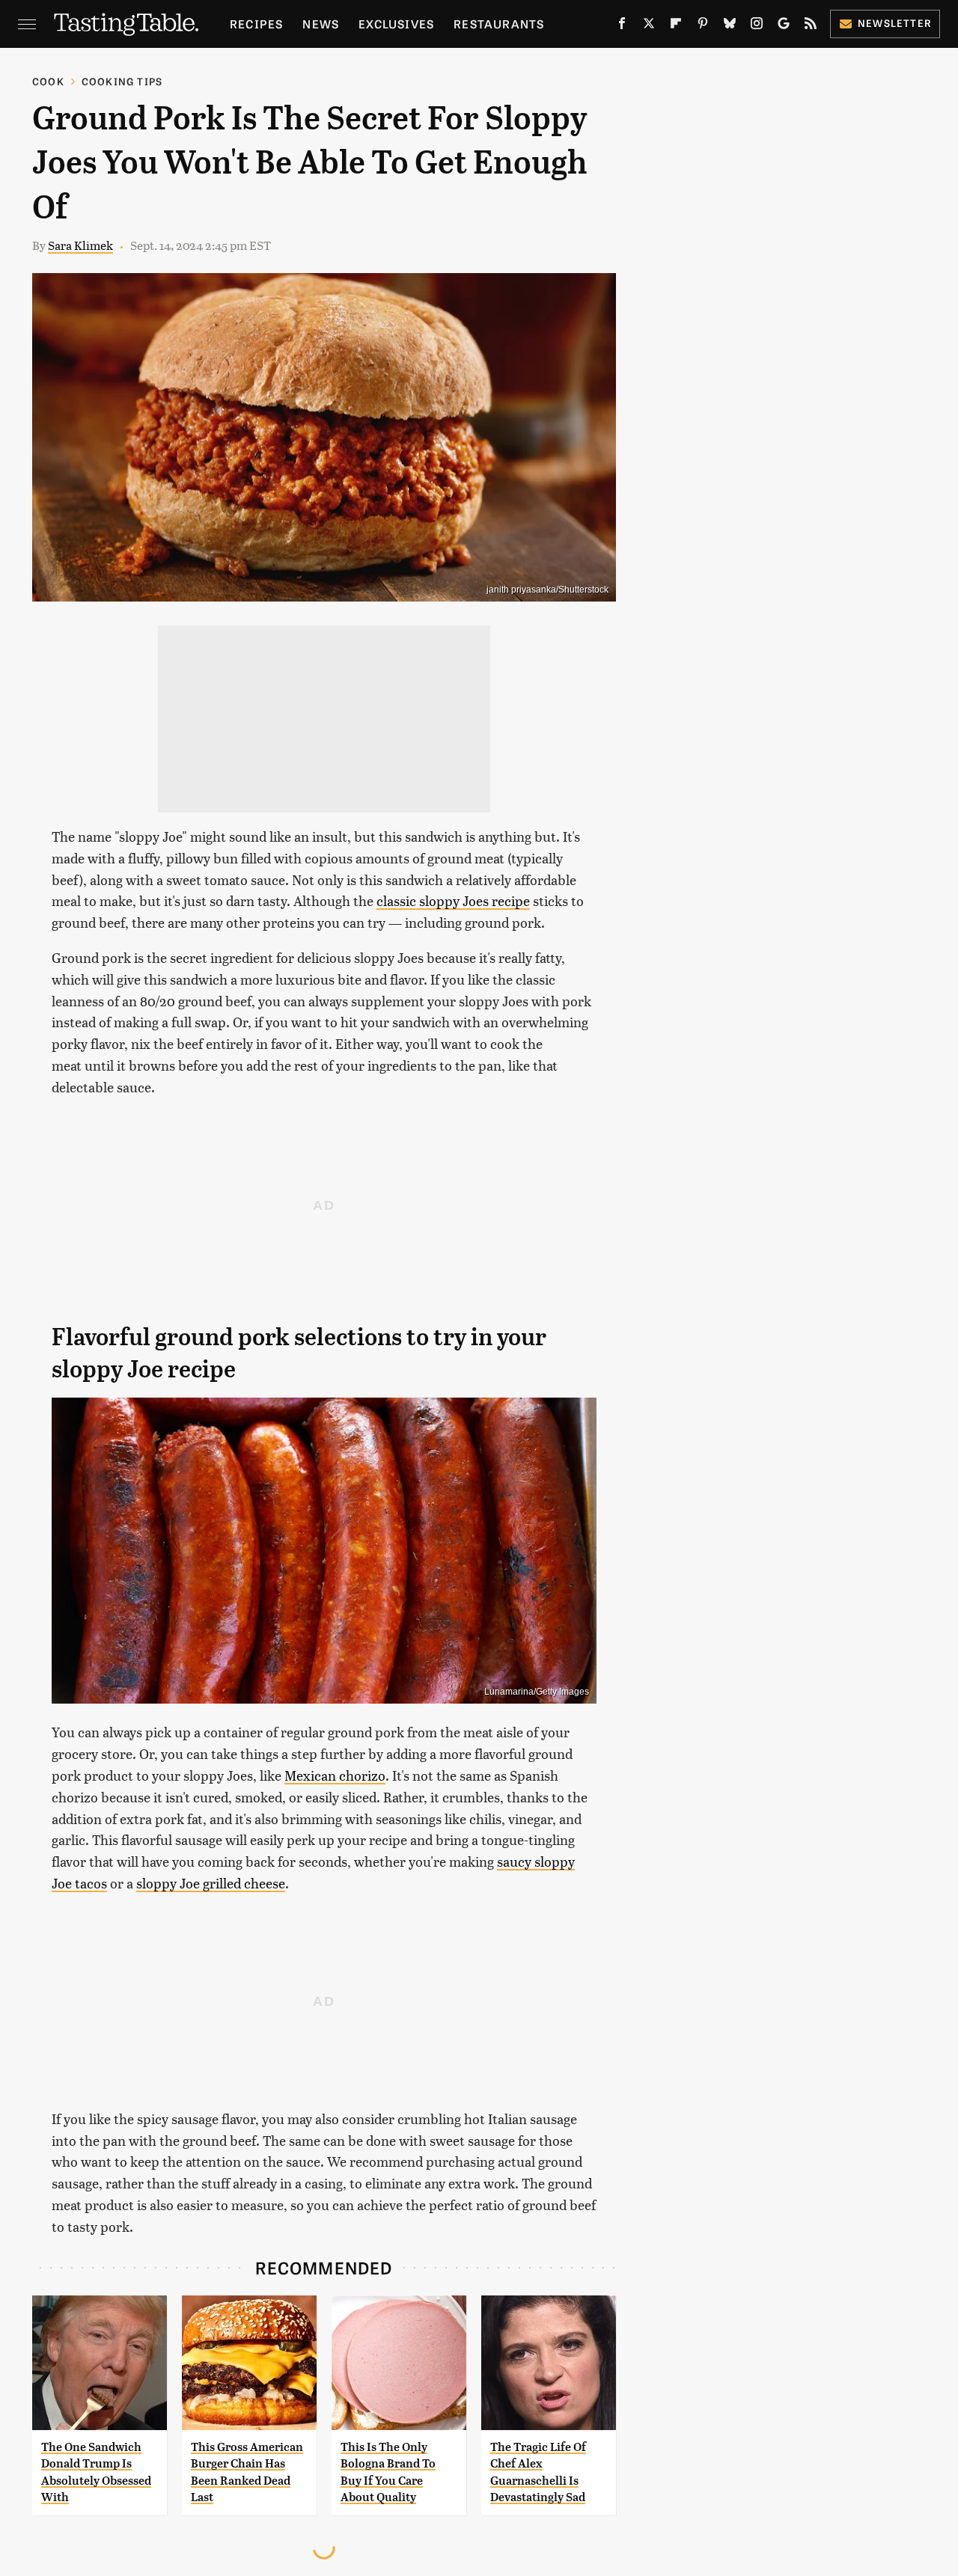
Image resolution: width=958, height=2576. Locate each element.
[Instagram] (757, 26)
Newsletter (895, 23)
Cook (48, 81)
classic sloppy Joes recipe (453, 900)
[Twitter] (649, 26)
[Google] (784, 26)
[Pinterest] (703, 26)
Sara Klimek (80, 245)
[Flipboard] (676, 26)
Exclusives (396, 24)
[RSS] (811, 26)
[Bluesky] (730, 26)
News (321, 24)
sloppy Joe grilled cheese (211, 1883)
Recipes (256, 24)
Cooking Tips (122, 81)
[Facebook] (622, 26)
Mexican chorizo (335, 1775)
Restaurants (499, 24)
